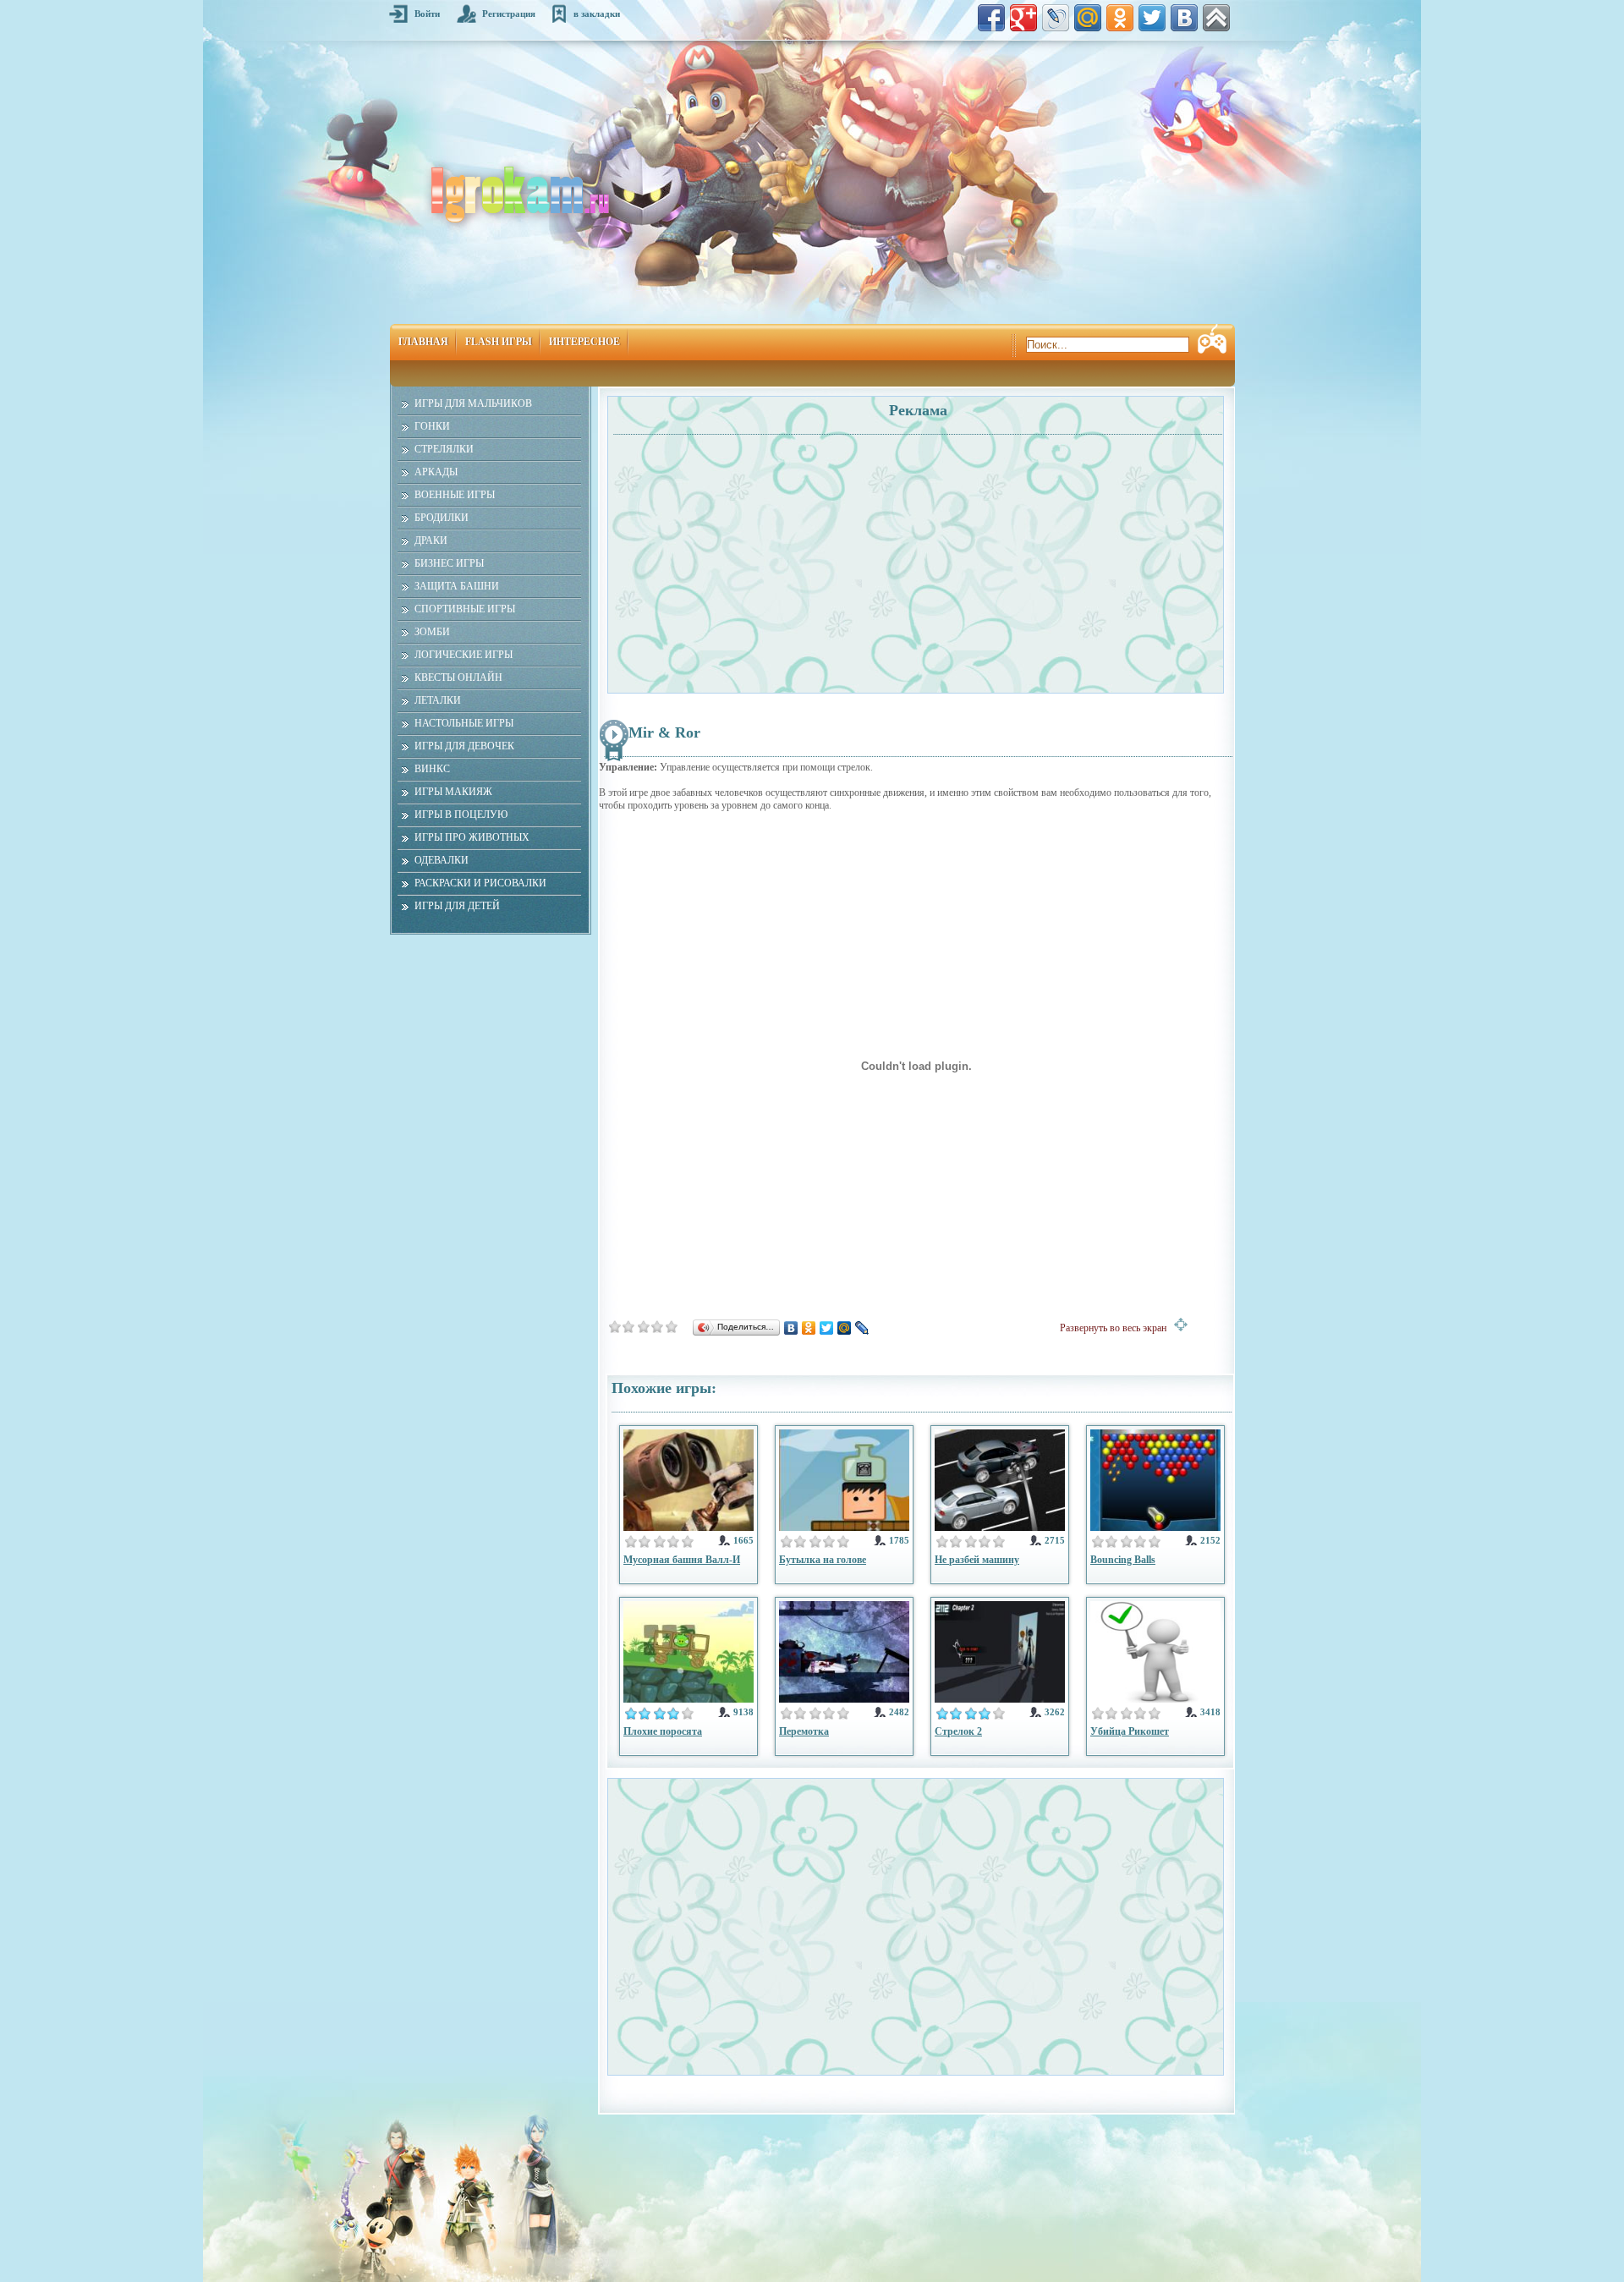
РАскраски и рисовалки (480, 883)
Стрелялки (444, 449)
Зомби (432, 632)
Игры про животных (472, 837)
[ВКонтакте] (791, 1328)
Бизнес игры (449, 563)
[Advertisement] (764, 555)
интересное (584, 342)
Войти (427, 14)
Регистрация (509, 14)
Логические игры (464, 655)
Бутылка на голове (823, 1560)
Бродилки (442, 518)
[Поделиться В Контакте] (1184, 18)
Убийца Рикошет (1130, 1731)
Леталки (438, 700)
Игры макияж (453, 792)
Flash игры (499, 342)
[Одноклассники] (809, 1328)
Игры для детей (457, 906)
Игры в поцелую (461, 815)
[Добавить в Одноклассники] (1120, 18)
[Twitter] (827, 1328)
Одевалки (442, 860)
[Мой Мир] (845, 1328)
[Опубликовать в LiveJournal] (1056, 18)
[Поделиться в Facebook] (991, 18)
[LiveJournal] (862, 1328)
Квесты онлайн (458, 677)
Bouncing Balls (1123, 1560)
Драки (431, 540)
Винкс (432, 769)
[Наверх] (1216, 18)
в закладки (597, 14)
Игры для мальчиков (473, 403)
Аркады (436, 472)
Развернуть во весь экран (1117, 1328)
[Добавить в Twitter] (1152, 18)
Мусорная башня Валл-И (682, 1560)
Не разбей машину (977, 1560)
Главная (423, 342)
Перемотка (804, 1731)
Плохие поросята (663, 1731)
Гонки (432, 426)
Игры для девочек (464, 746)
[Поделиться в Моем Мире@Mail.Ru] (1088, 18)
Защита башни (457, 586)
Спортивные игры (465, 609)
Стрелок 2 (958, 1731)
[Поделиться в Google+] (1023, 18)
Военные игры (455, 495)
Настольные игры (464, 723)
